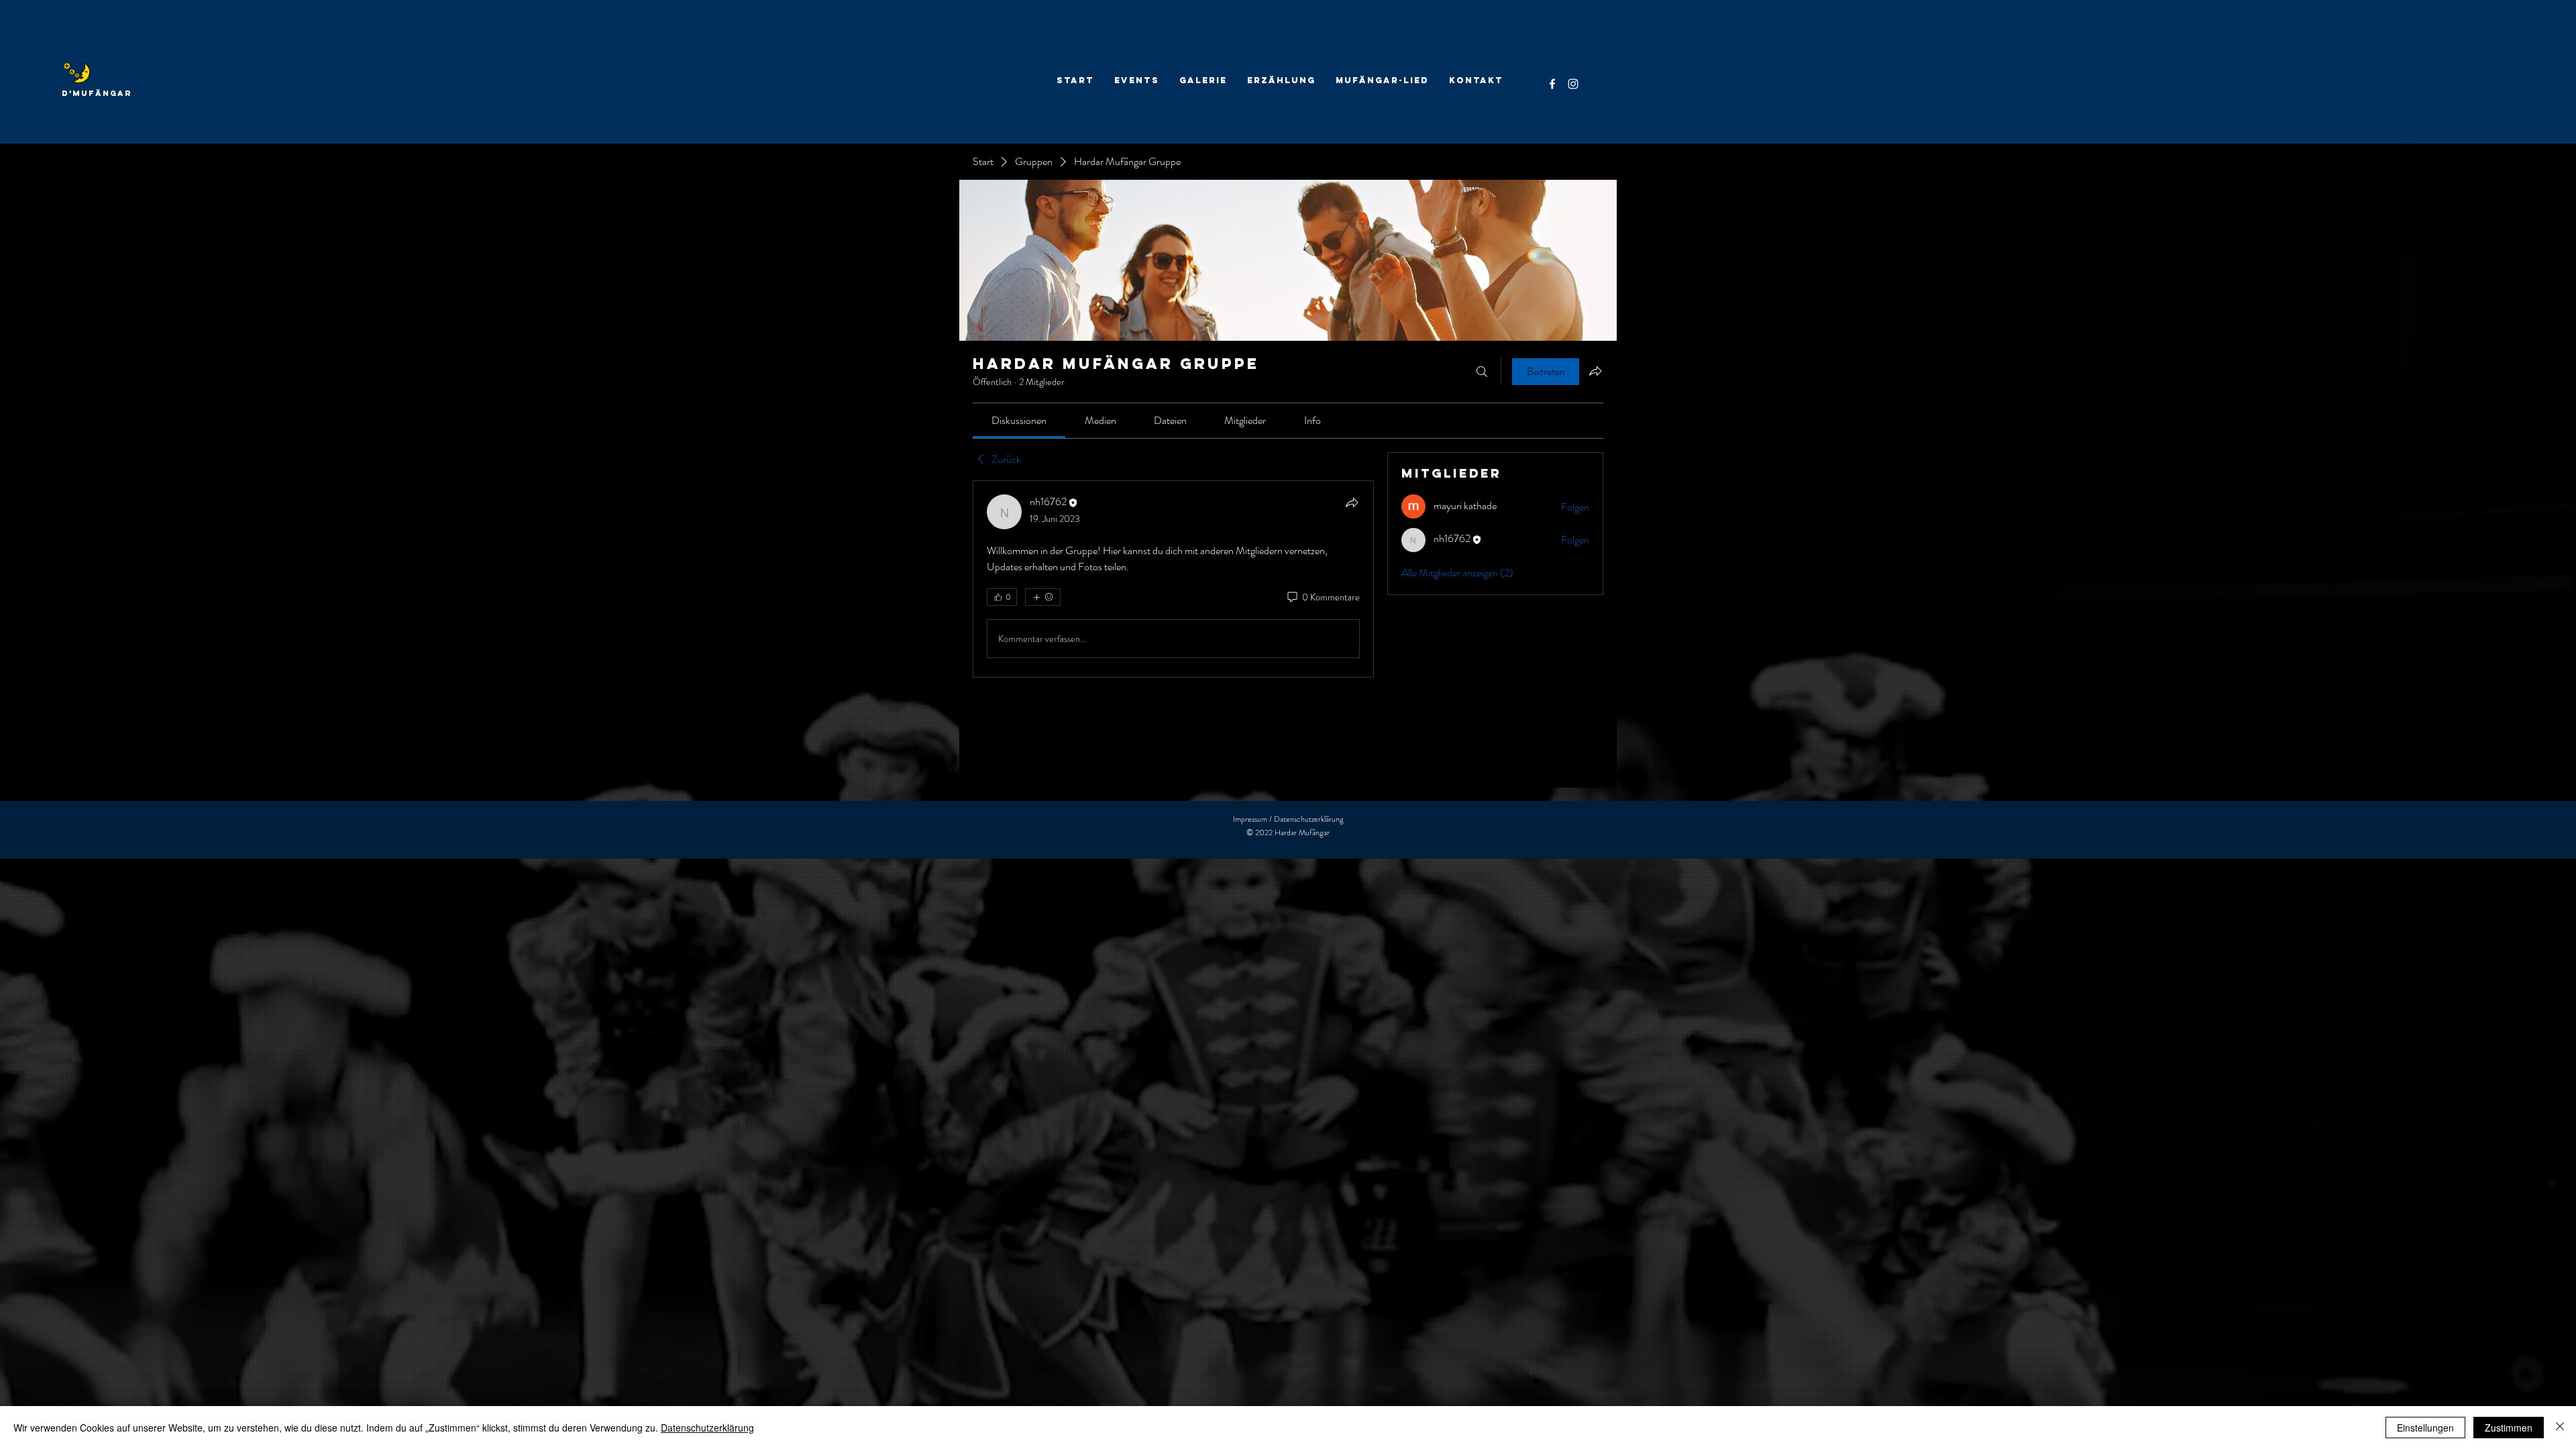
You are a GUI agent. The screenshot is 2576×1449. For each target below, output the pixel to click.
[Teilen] (1352, 502)
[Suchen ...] (1482, 372)
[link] (1019, 420)
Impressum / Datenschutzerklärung (1288, 819)
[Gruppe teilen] (1595, 371)
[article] (1173, 579)
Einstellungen (2425, 1428)
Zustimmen (2509, 1428)
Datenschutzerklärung (707, 1428)
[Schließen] (2560, 1428)
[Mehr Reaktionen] (1043, 597)
